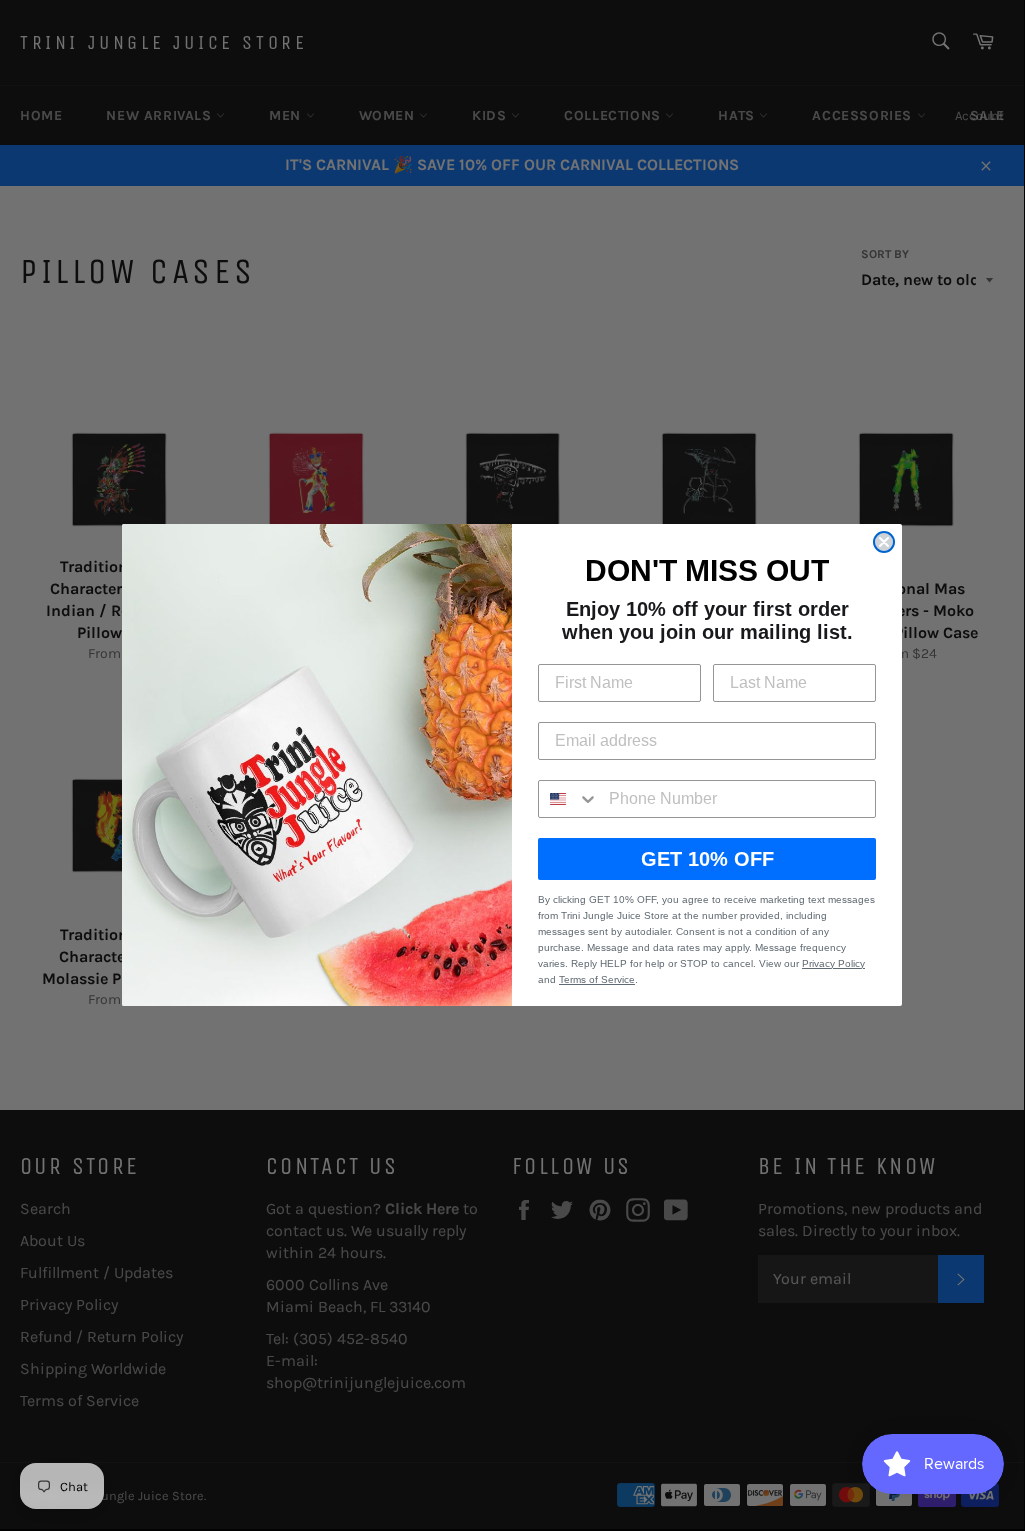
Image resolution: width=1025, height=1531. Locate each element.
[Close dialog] (884, 542)
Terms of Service (597, 979)
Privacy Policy (833, 963)
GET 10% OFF (707, 859)
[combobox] (569, 799)
